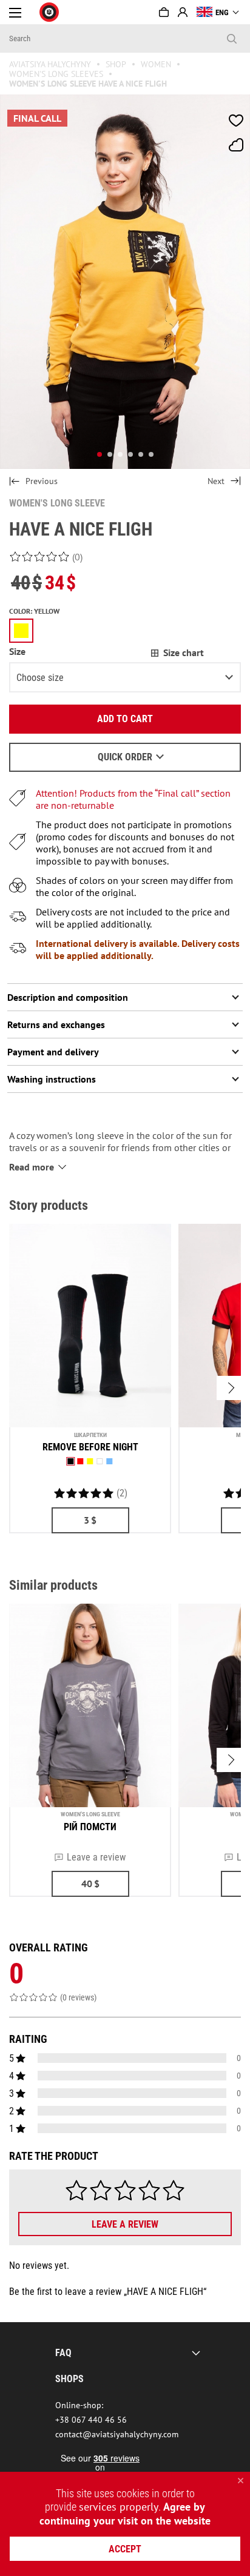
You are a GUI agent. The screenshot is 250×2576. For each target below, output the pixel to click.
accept (125, 2549)
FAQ (63, 2353)
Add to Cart (125, 719)
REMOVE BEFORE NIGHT (90, 1447)
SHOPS (69, 2379)
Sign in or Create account (183, 12)
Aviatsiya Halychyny (50, 64)
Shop (116, 64)
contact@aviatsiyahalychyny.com (117, 2434)
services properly (119, 2507)
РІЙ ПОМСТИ (90, 1827)
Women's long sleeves (56, 74)
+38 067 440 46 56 (91, 2420)
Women (156, 64)
